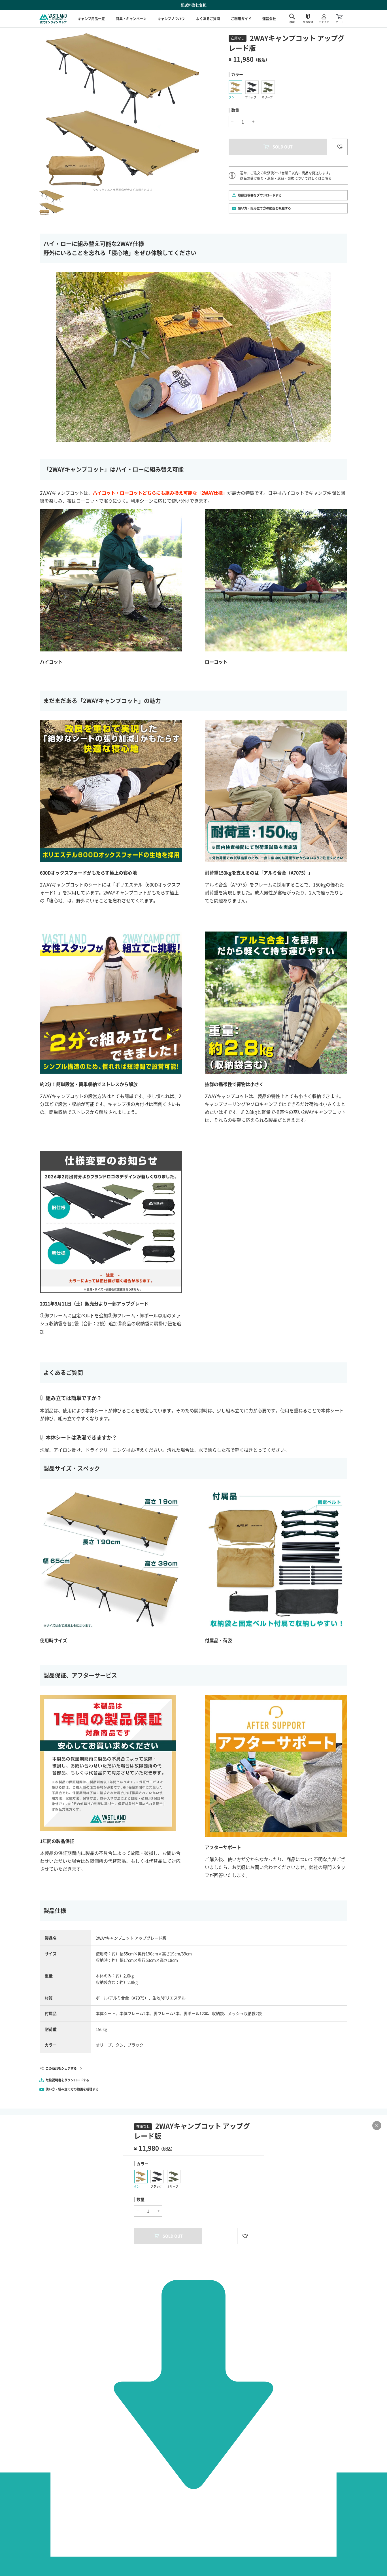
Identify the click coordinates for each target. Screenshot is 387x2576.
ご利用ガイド (241, 19)
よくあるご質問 (208, 19)
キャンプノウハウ (171, 19)
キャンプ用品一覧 (91, 19)
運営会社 (269, 19)
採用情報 (271, 20)
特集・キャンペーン (131, 19)
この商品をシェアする (61, 2068)
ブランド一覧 (275, 12)
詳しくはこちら (320, 178)
